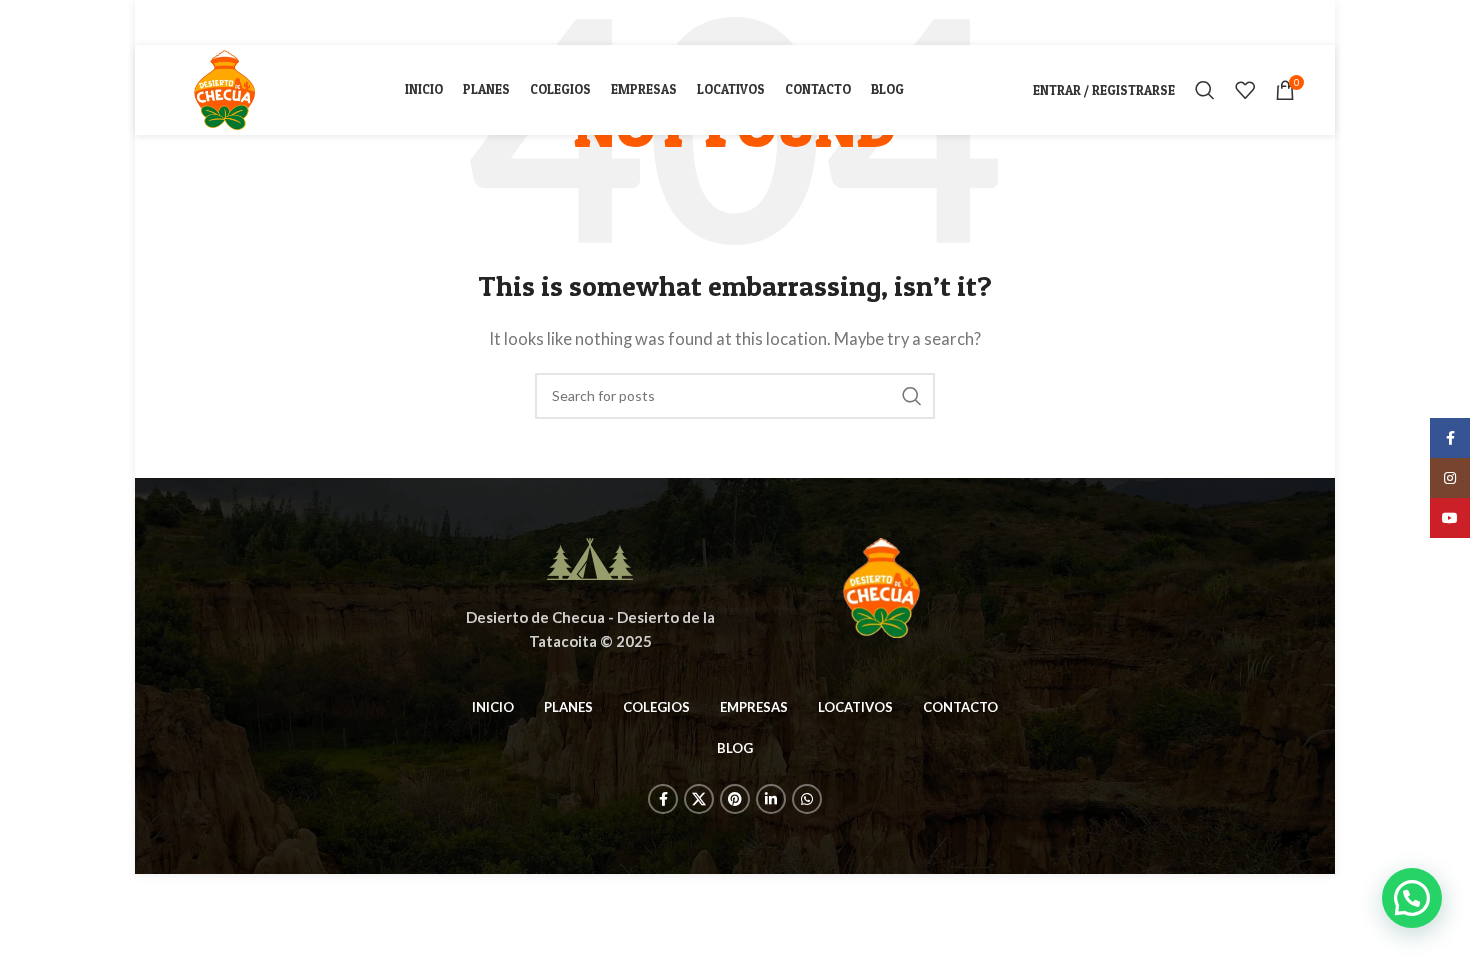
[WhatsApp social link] (279, 22)
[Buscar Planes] (1205, 90)
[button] (1412, 898)
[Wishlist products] (1245, 90)
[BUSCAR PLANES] (912, 396)
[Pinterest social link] (230, 22)
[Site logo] (223, 88)
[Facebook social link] (180, 22)
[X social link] (204, 22)
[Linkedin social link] (255, 22)
